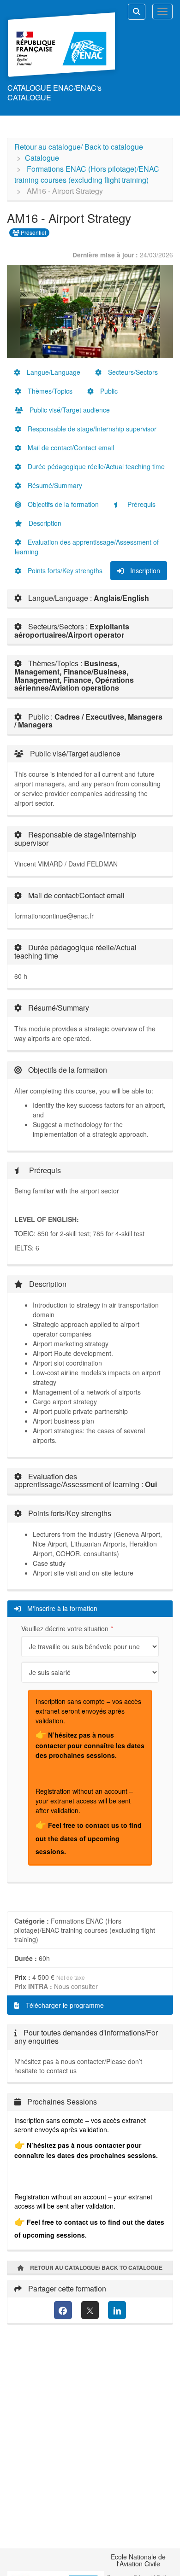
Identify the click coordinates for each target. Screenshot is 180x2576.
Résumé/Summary (54, 485)
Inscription (144, 570)
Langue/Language (53, 372)
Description (44, 523)
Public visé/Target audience (69, 410)
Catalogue (42, 158)
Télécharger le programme (64, 2005)
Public (108, 391)
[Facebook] (63, 2310)
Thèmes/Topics (49, 391)
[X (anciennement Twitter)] (90, 2310)
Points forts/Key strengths (64, 570)
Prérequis (141, 504)
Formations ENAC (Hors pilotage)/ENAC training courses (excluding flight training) (87, 174)
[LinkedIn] (117, 2310)
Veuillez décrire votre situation (65, 1628)
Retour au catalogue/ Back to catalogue (79, 147)
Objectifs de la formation (62, 504)
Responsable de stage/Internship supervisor (91, 429)
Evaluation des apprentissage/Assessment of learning (87, 547)
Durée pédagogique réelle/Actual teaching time (95, 466)
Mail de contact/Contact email (70, 448)
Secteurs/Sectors (132, 372)
